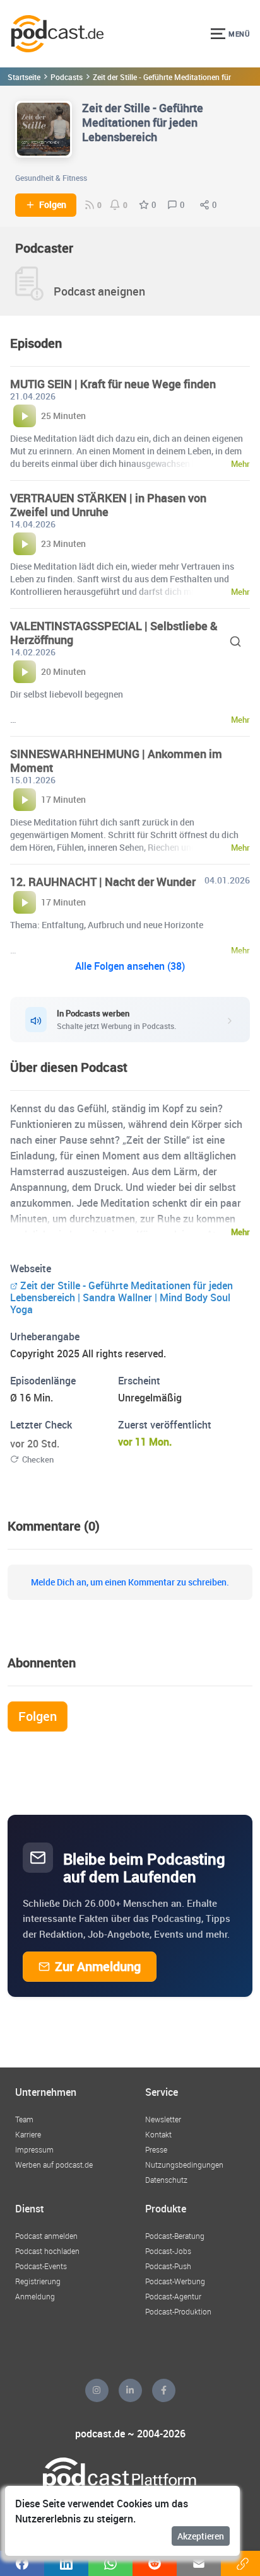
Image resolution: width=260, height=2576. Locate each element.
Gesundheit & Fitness (51, 178)
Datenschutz (166, 2180)
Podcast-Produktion (178, 2311)
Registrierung (38, 2281)
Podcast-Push (168, 2266)
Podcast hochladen (47, 2251)
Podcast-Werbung (175, 2281)
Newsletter (163, 2119)
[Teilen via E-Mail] (199, 2563)
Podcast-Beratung (175, 2236)
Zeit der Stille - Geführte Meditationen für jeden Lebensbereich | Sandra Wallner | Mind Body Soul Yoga (121, 1297)
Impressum (34, 2149)
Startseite (24, 77)
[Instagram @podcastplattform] (97, 2390)
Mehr (240, 1232)
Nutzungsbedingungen (184, 2165)
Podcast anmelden (46, 2236)
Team (24, 2119)
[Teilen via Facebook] (22, 2563)
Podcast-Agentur (173, 2296)
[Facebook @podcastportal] (164, 2390)
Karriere (28, 2134)
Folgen (53, 205)
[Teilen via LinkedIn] (66, 2563)
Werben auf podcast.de (54, 2165)
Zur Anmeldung (98, 1966)
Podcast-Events (41, 2266)
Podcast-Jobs (168, 2251)
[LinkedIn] (130, 2390)
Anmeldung (35, 2296)
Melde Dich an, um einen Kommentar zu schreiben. (130, 1582)
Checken (38, 1459)
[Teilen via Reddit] (155, 2563)
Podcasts (67, 77)
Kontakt (158, 2134)
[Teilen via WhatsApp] (110, 2563)
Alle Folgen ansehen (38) (130, 966)
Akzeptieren (201, 2536)
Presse (156, 2149)
